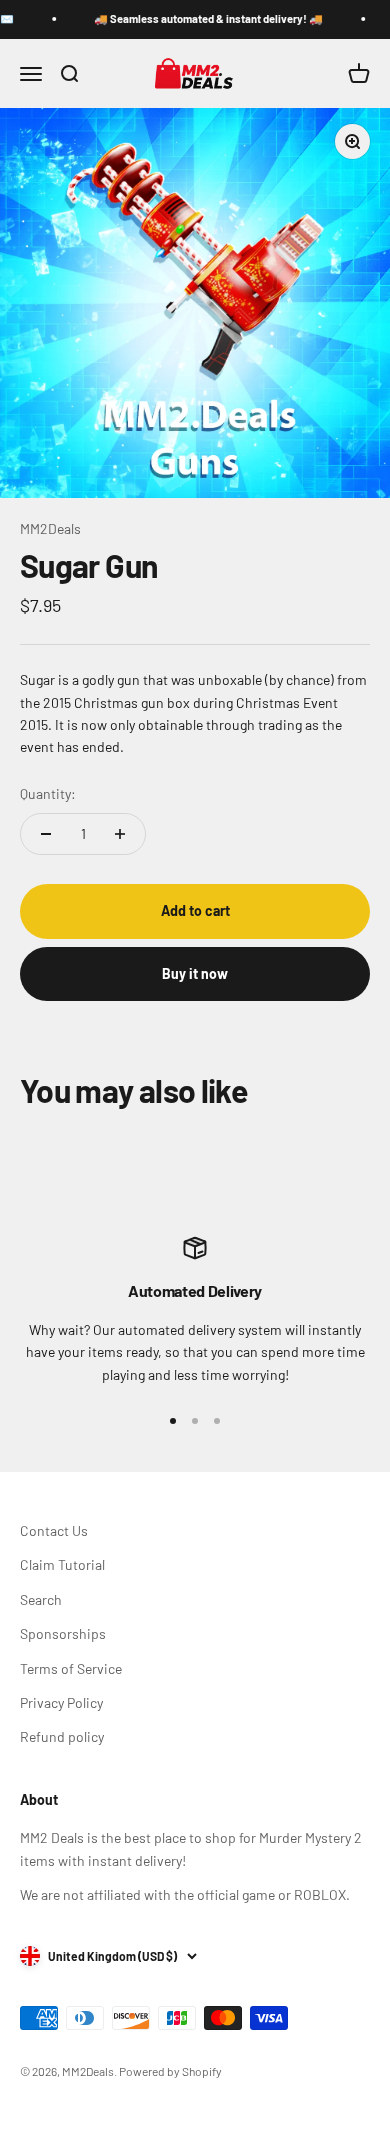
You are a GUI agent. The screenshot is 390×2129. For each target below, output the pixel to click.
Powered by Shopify (170, 2071)
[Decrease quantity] (46, 834)
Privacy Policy (61, 1702)
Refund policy (62, 1736)
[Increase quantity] (120, 834)
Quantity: (48, 793)
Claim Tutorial (62, 1564)
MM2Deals (50, 528)
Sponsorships (63, 1633)
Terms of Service (71, 1668)
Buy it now (195, 973)
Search (41, 1599)
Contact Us (54, 1530)
